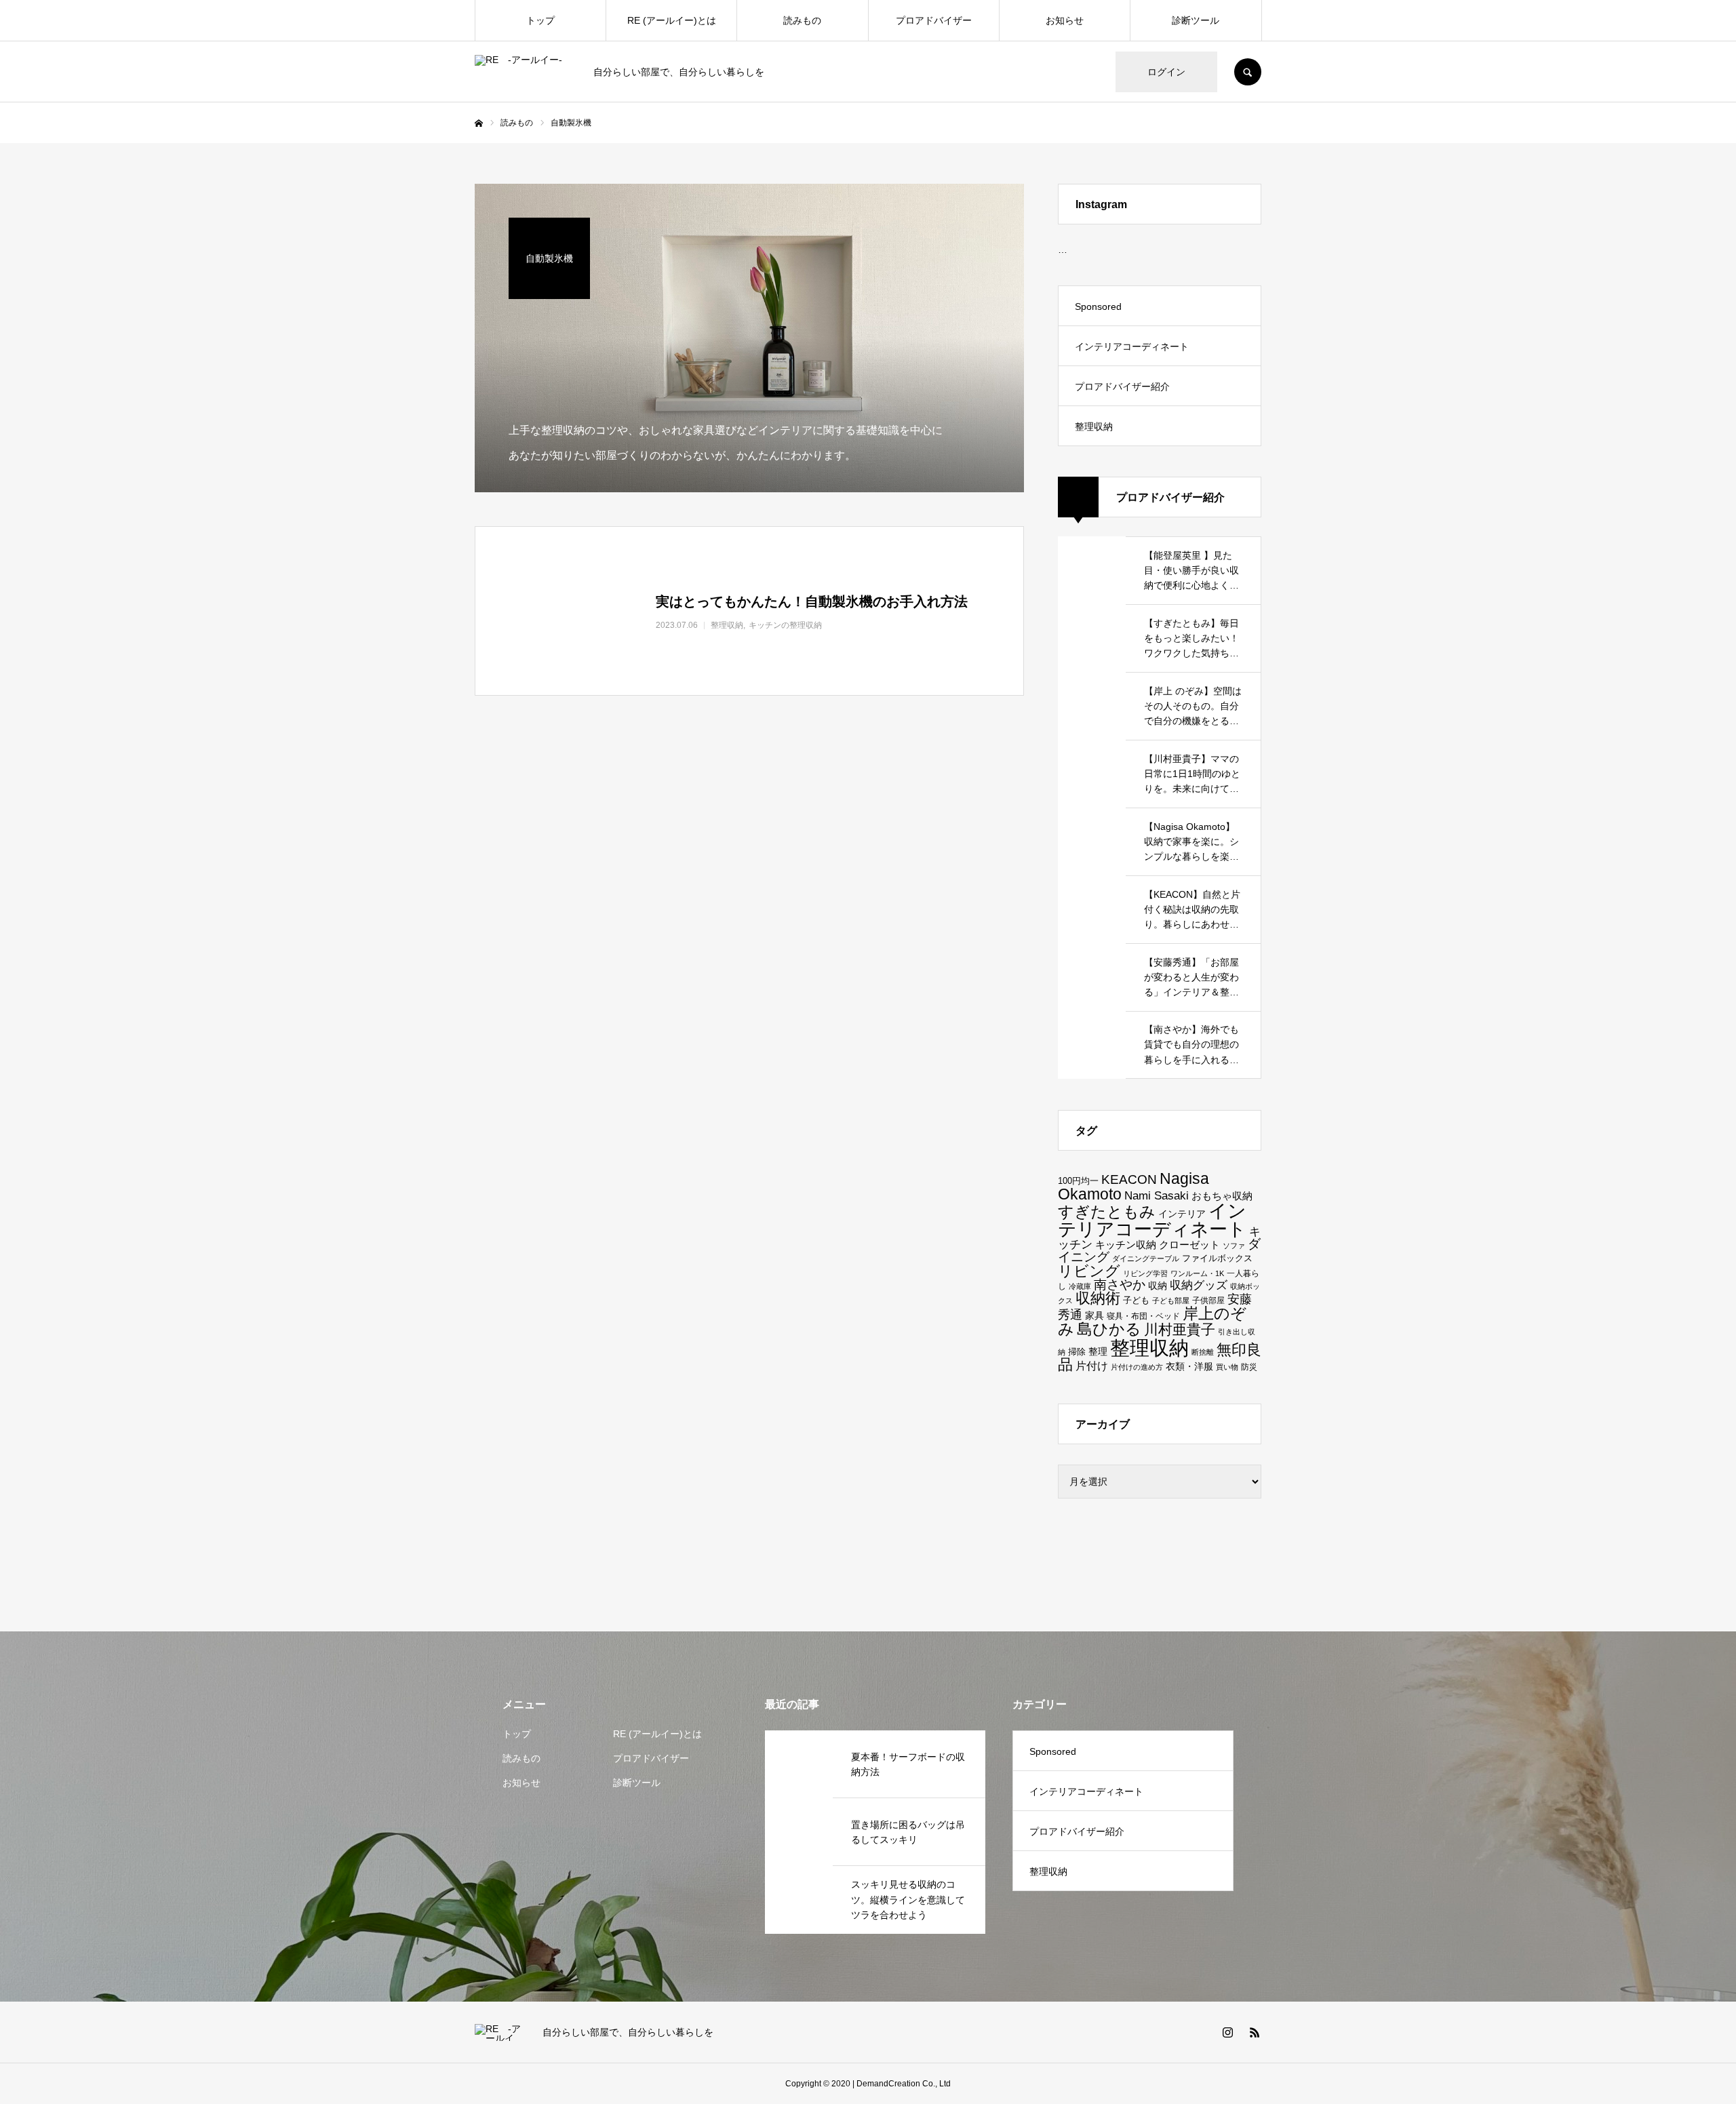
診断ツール (1196, 20)
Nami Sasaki (1157, 1196)
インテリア (1182, 1214)
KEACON (1129, 1179)
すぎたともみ (1107, 1212)
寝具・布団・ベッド (1143, 1316)
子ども (1136, 1300)
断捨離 (1203, 1352)
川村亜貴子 (1180, 1329)
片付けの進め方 (1137, 1367)
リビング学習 (1145, 1273)
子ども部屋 (1171, 1301)
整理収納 (1094, 426)
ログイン (1166, 72)
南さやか (1120, 1285)
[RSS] (1255, 2032)
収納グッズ (1199, 1285)
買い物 (1227, 1367)
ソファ (1234, 1246)
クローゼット (1189, 1245)
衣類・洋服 (1189, 1366)
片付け (1092, 1366)
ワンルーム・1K (1197, 1273)
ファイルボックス (1217, 1258)
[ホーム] (479, 123)
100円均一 (1078, 1181)
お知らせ (1065, 20)
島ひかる (1109, 1329)
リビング (1089, 1271)
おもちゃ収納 (1222, 1196)
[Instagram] (1227, 2032)
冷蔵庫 (1080, 1286)
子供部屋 (1208, 1300)
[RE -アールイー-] (526, 72)
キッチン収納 (1126, 1245)
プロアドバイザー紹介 (1122, 386)
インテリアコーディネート (1132, 346)
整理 (1098, 1351)
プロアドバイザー (934, 20)
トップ (540, 20)
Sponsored (1098, 306)
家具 (1094, 1315)
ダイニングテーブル (1146, 1258)
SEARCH (1248, 72)
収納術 (1098, 1298)
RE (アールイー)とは (672, 20)
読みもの (802, 20)
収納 (1158, 1286)
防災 (1249, 1367)
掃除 (1077, 1352)
